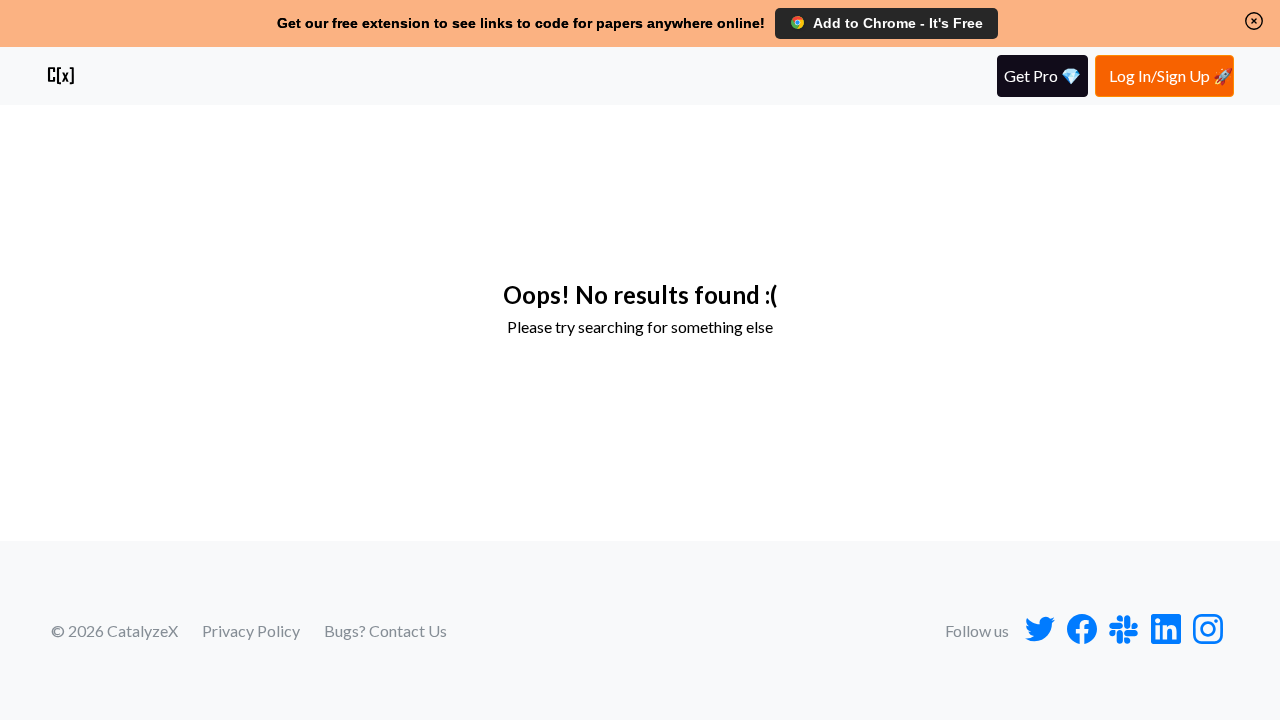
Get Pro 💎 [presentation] (1042, 75)
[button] (1254, 21)
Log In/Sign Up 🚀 (1171, 75)
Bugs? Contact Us (385, 630)
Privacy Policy (251, 630)
